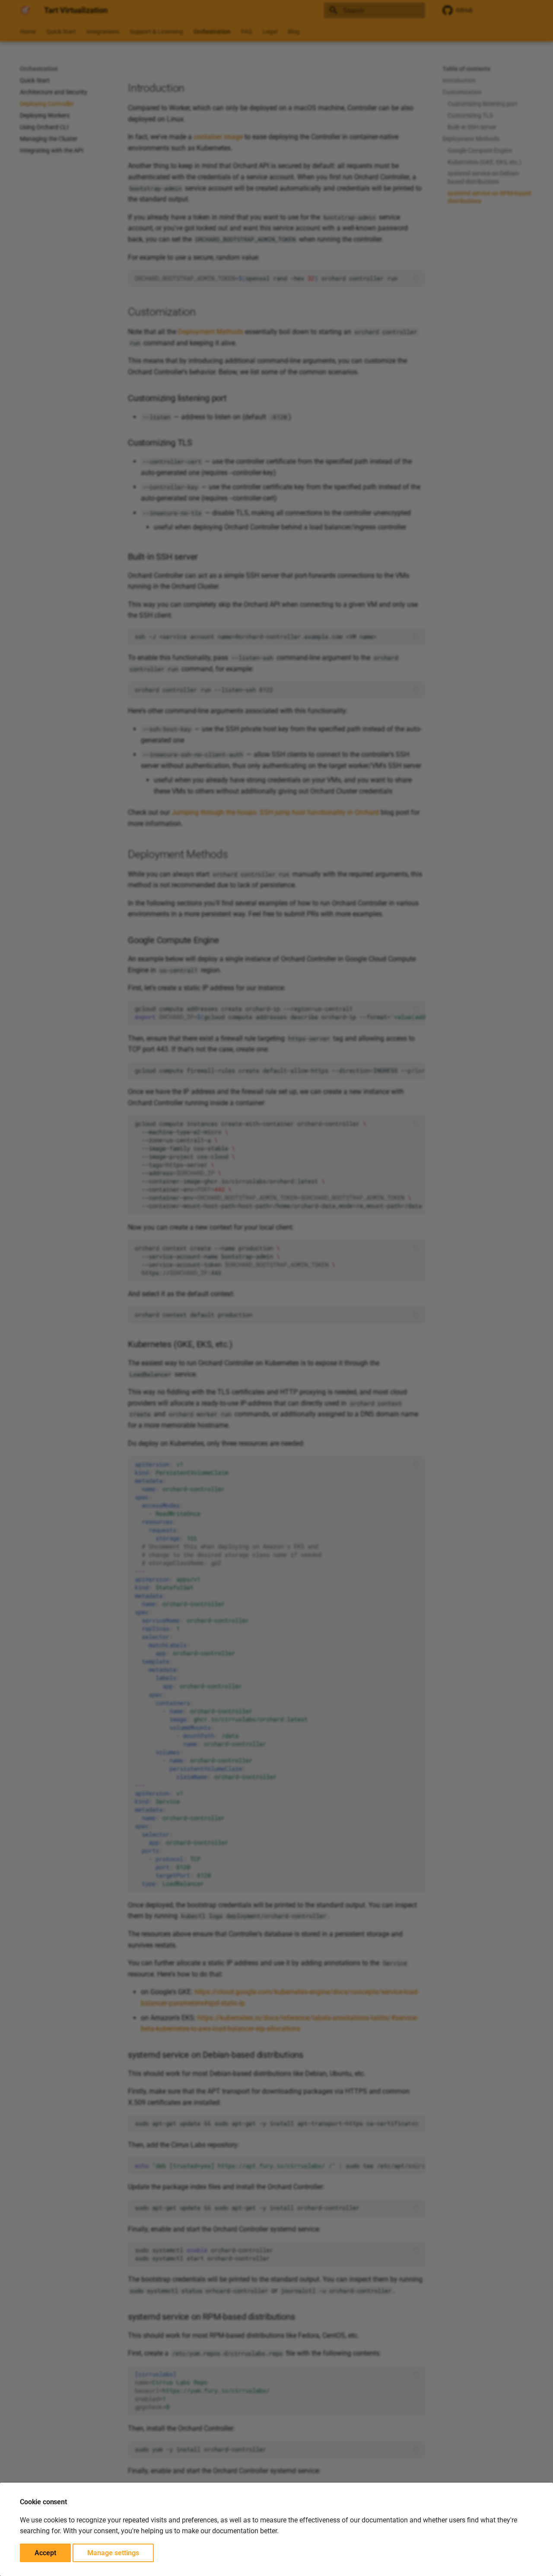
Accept (45, 2553)
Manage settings (113, 2553)
